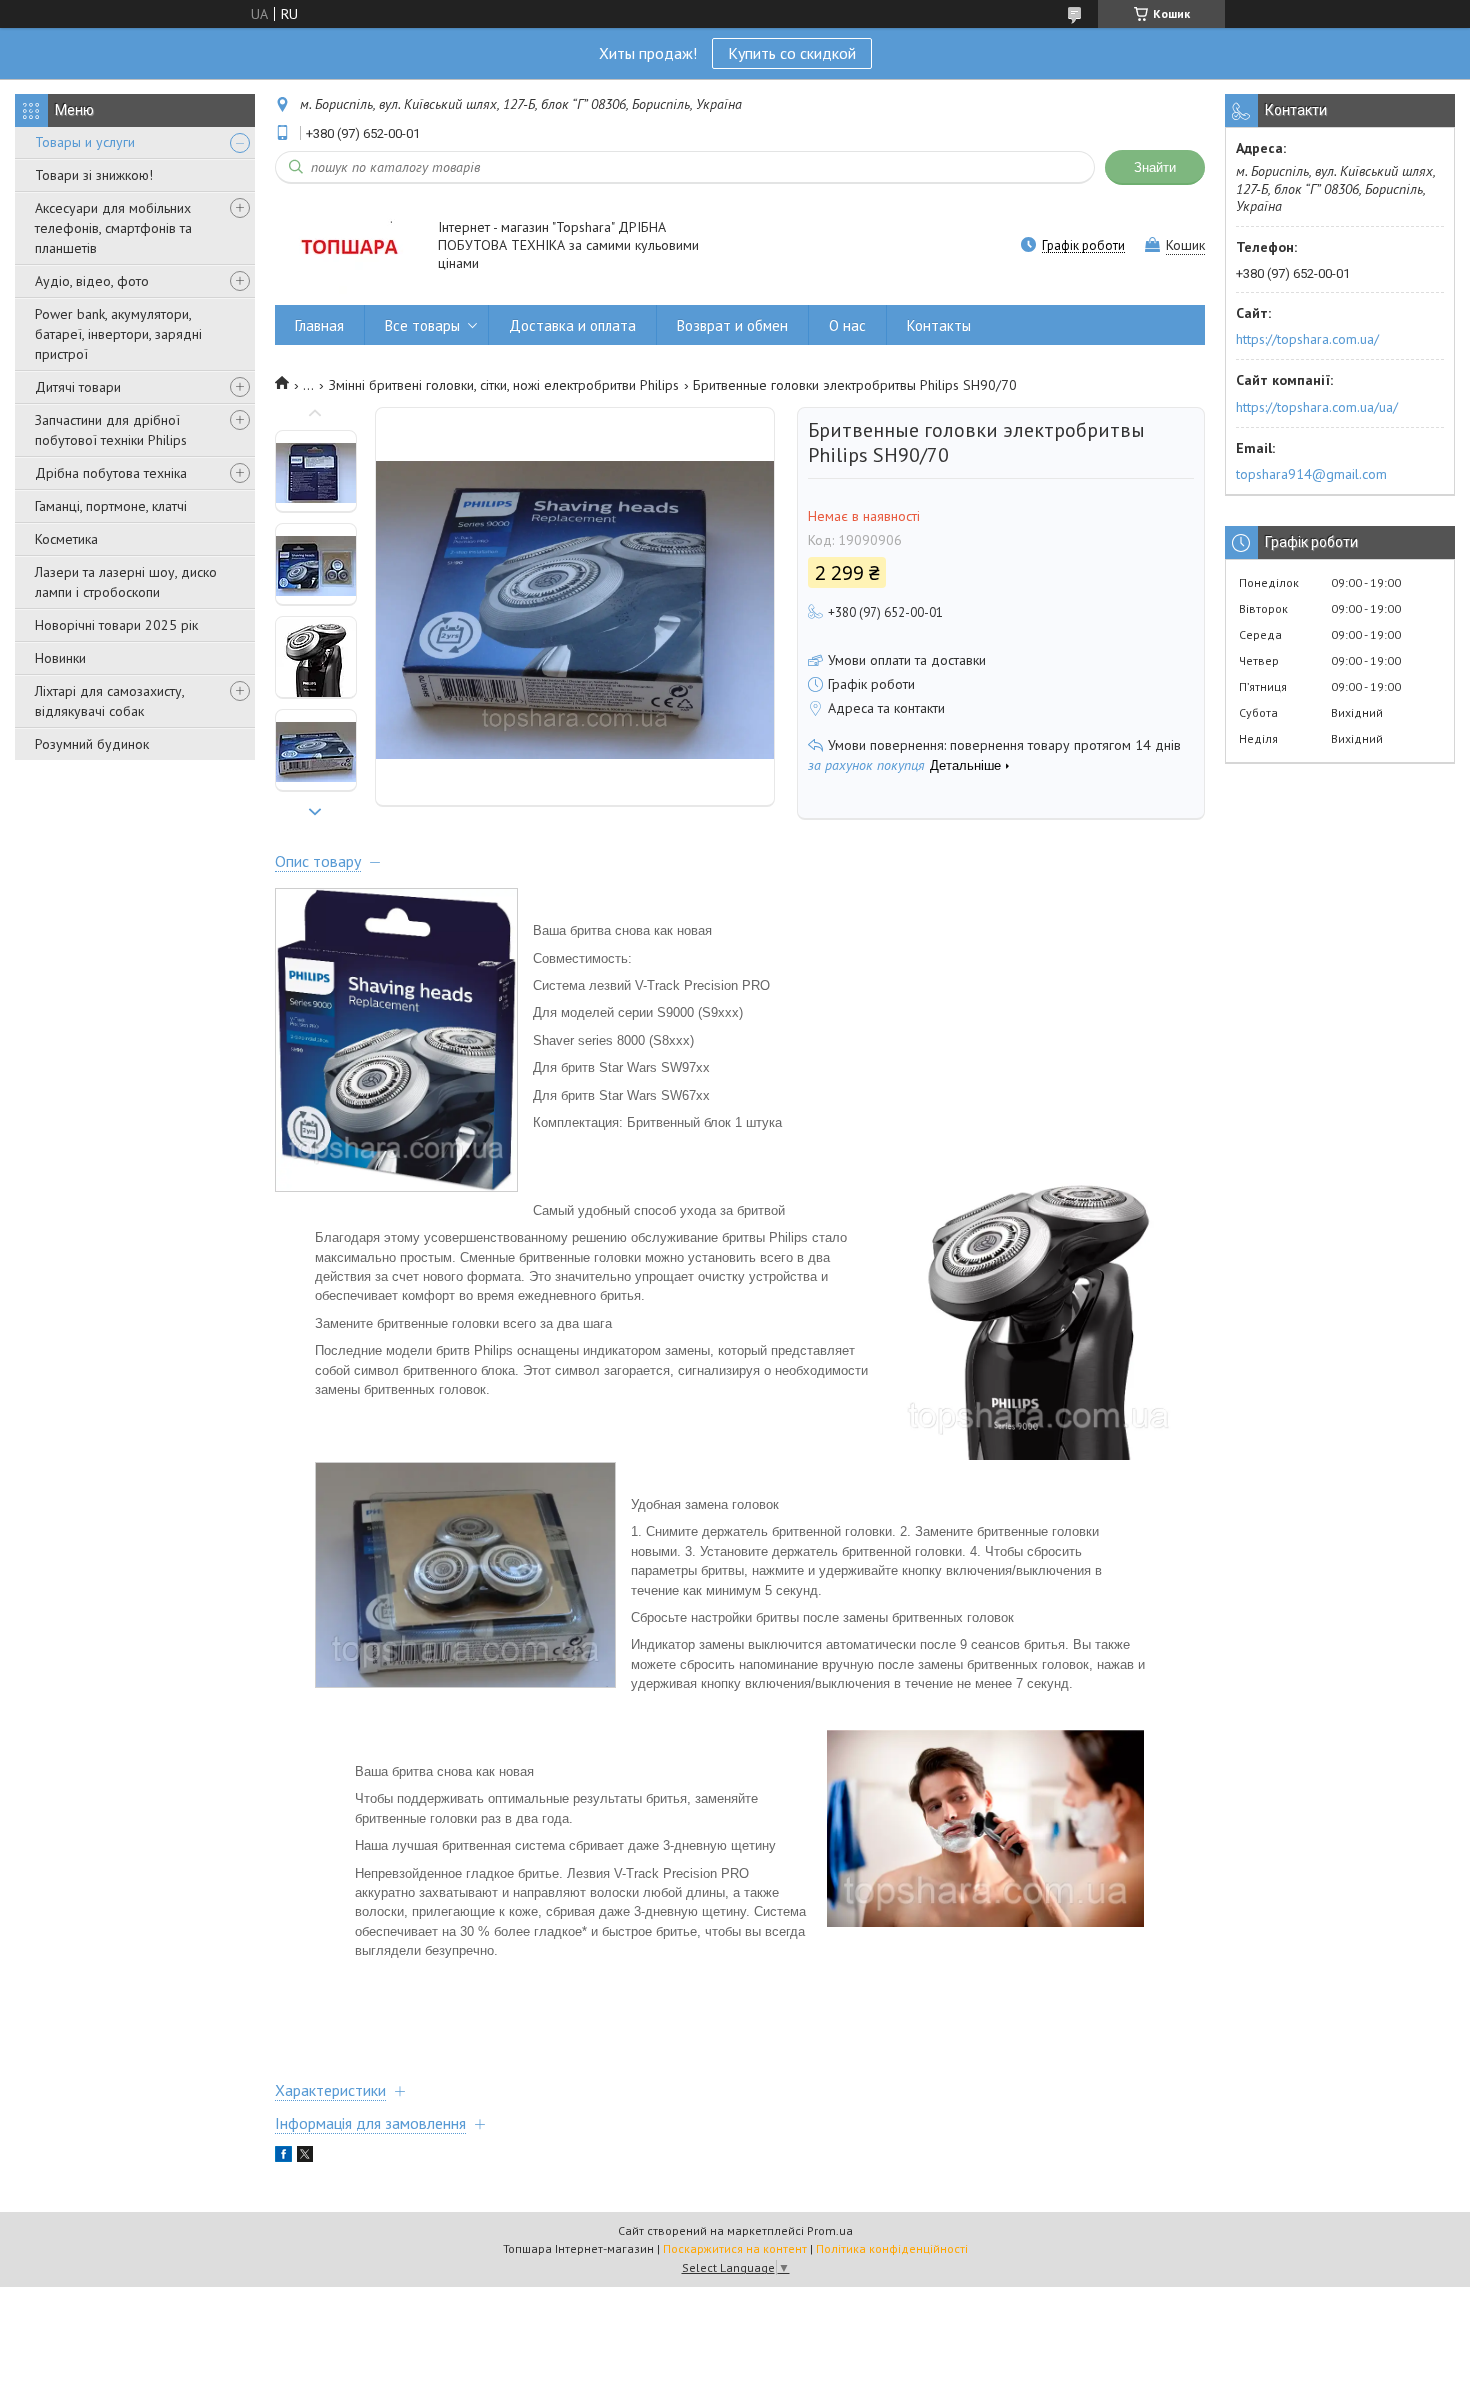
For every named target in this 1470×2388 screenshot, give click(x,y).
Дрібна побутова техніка (111, 473)
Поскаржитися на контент (735, 2248)
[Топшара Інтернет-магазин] (347, 246)
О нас (847, 325)
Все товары (422, 325)
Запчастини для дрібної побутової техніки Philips (111, 430)
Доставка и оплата (572, 325)
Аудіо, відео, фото (92, 281)
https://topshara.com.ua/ (1307, 339)
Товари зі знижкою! (94, 175)
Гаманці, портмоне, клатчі (111, 506)
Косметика (66, 539)
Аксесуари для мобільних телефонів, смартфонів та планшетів (113, 228)
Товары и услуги (85, 142)
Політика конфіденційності (892, 2248)
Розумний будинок (92, 744)
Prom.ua (830, 2230)
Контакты (939, 325)
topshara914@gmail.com (1311, 474)
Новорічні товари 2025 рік (116, 625)
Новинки (60, 658)
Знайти (1155, 167)
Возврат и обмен (732, 325)
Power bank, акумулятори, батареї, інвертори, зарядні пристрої (118, 334)
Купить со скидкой (792, 53)
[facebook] (283, 2157)
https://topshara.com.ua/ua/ (1317, 407)
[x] (305, 2157)
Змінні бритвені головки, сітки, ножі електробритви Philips (504, 385)
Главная (319, 325)
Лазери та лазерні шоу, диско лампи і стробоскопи (126, 582)
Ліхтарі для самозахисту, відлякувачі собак (109, 701)
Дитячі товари (78, 387)
